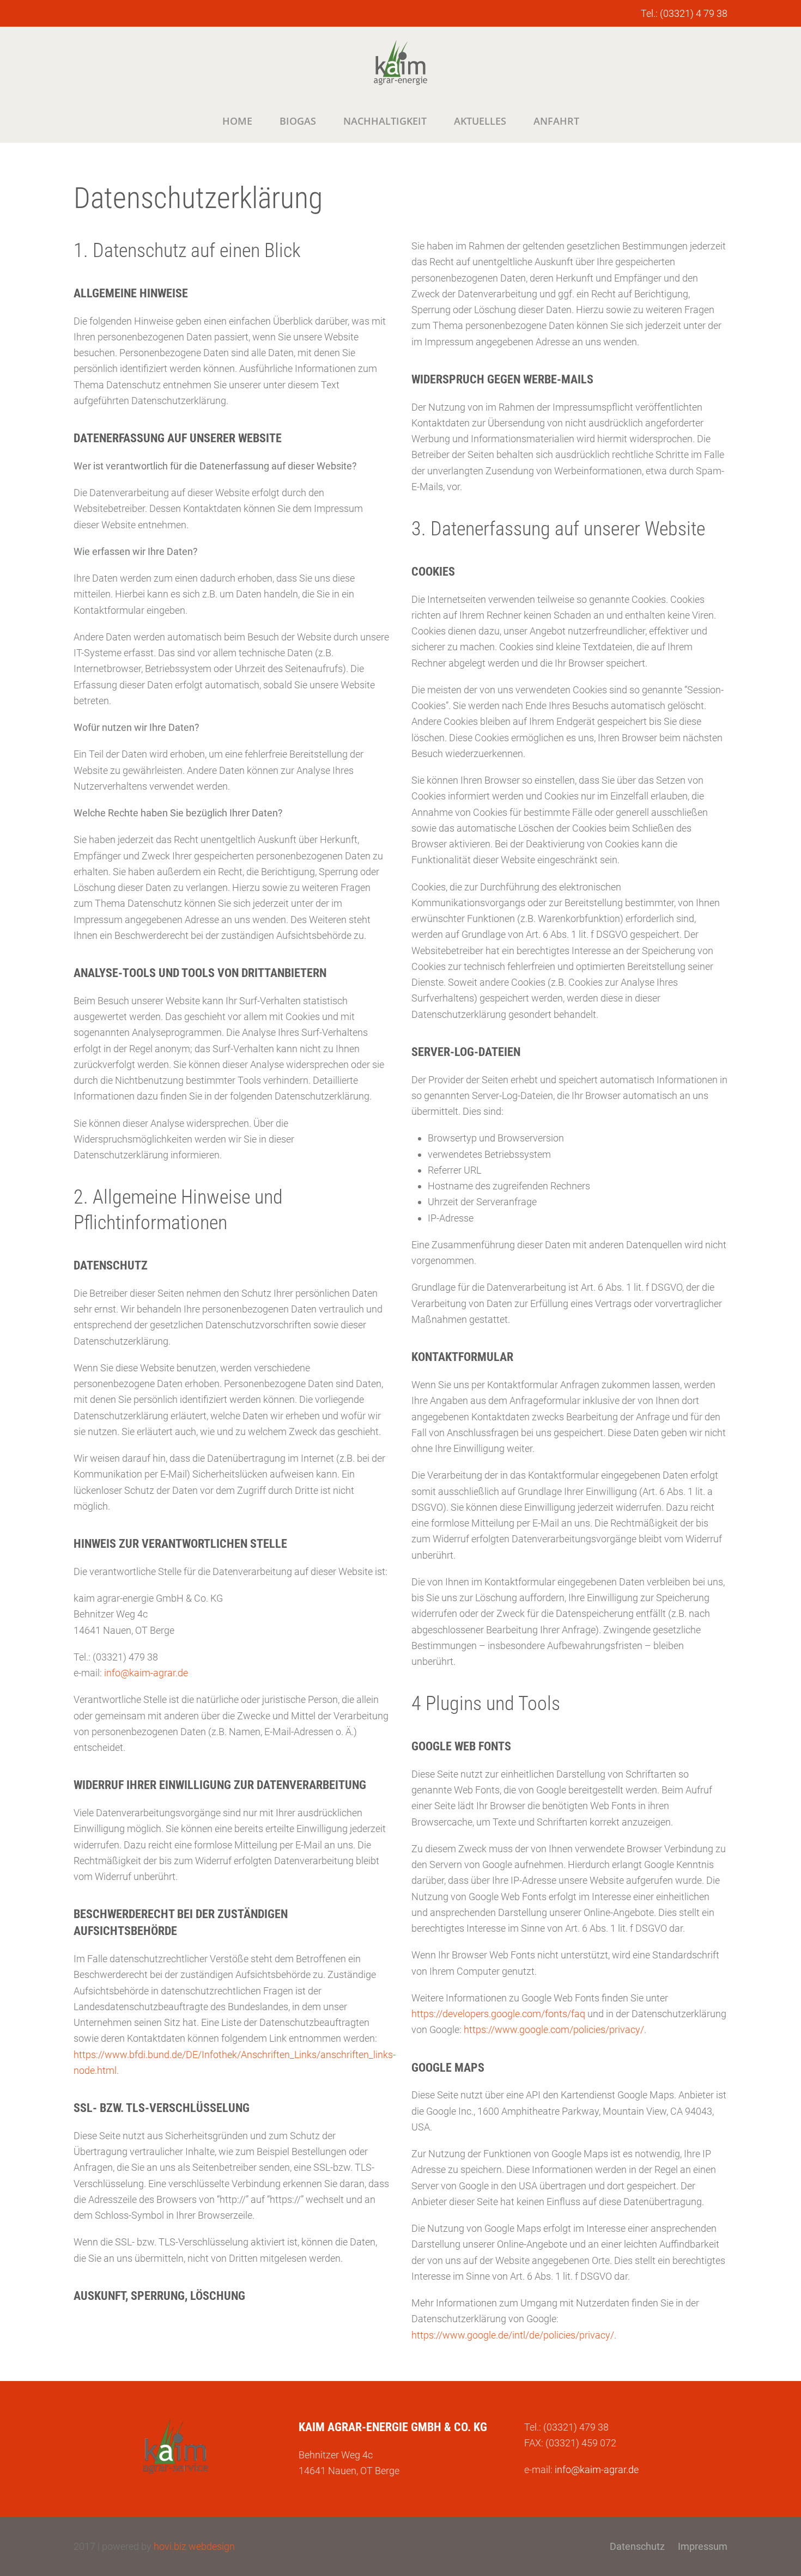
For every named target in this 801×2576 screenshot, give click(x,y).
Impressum (703, 2546)
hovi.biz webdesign (194, 2546)
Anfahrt (556, 121)
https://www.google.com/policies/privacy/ (554, 2029)
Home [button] (237, 121)
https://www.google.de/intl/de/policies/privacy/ (513, 2335)
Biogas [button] (298, 121)
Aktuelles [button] (480, 121)
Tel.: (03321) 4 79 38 (684, 13)
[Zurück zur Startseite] (400, 63)
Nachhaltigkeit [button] (385, 121)
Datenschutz (637, 2546)
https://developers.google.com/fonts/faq (498, 2014)
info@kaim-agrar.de (146, 1673)
